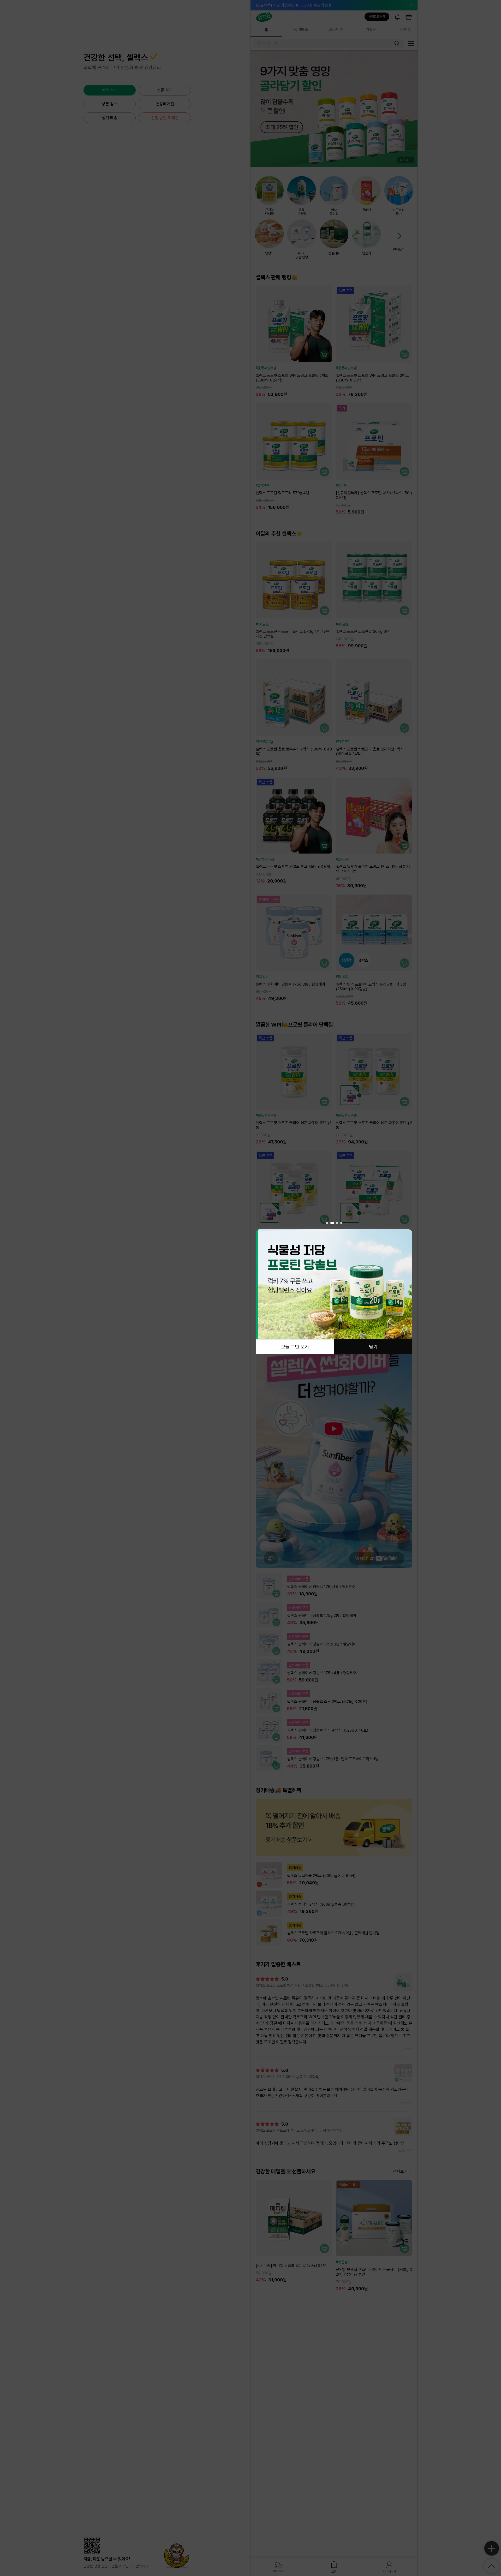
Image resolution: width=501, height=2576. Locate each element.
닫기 (373, 1347)
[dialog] (334, 1288)
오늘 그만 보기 (295, 1347)
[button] (327, 1223)
